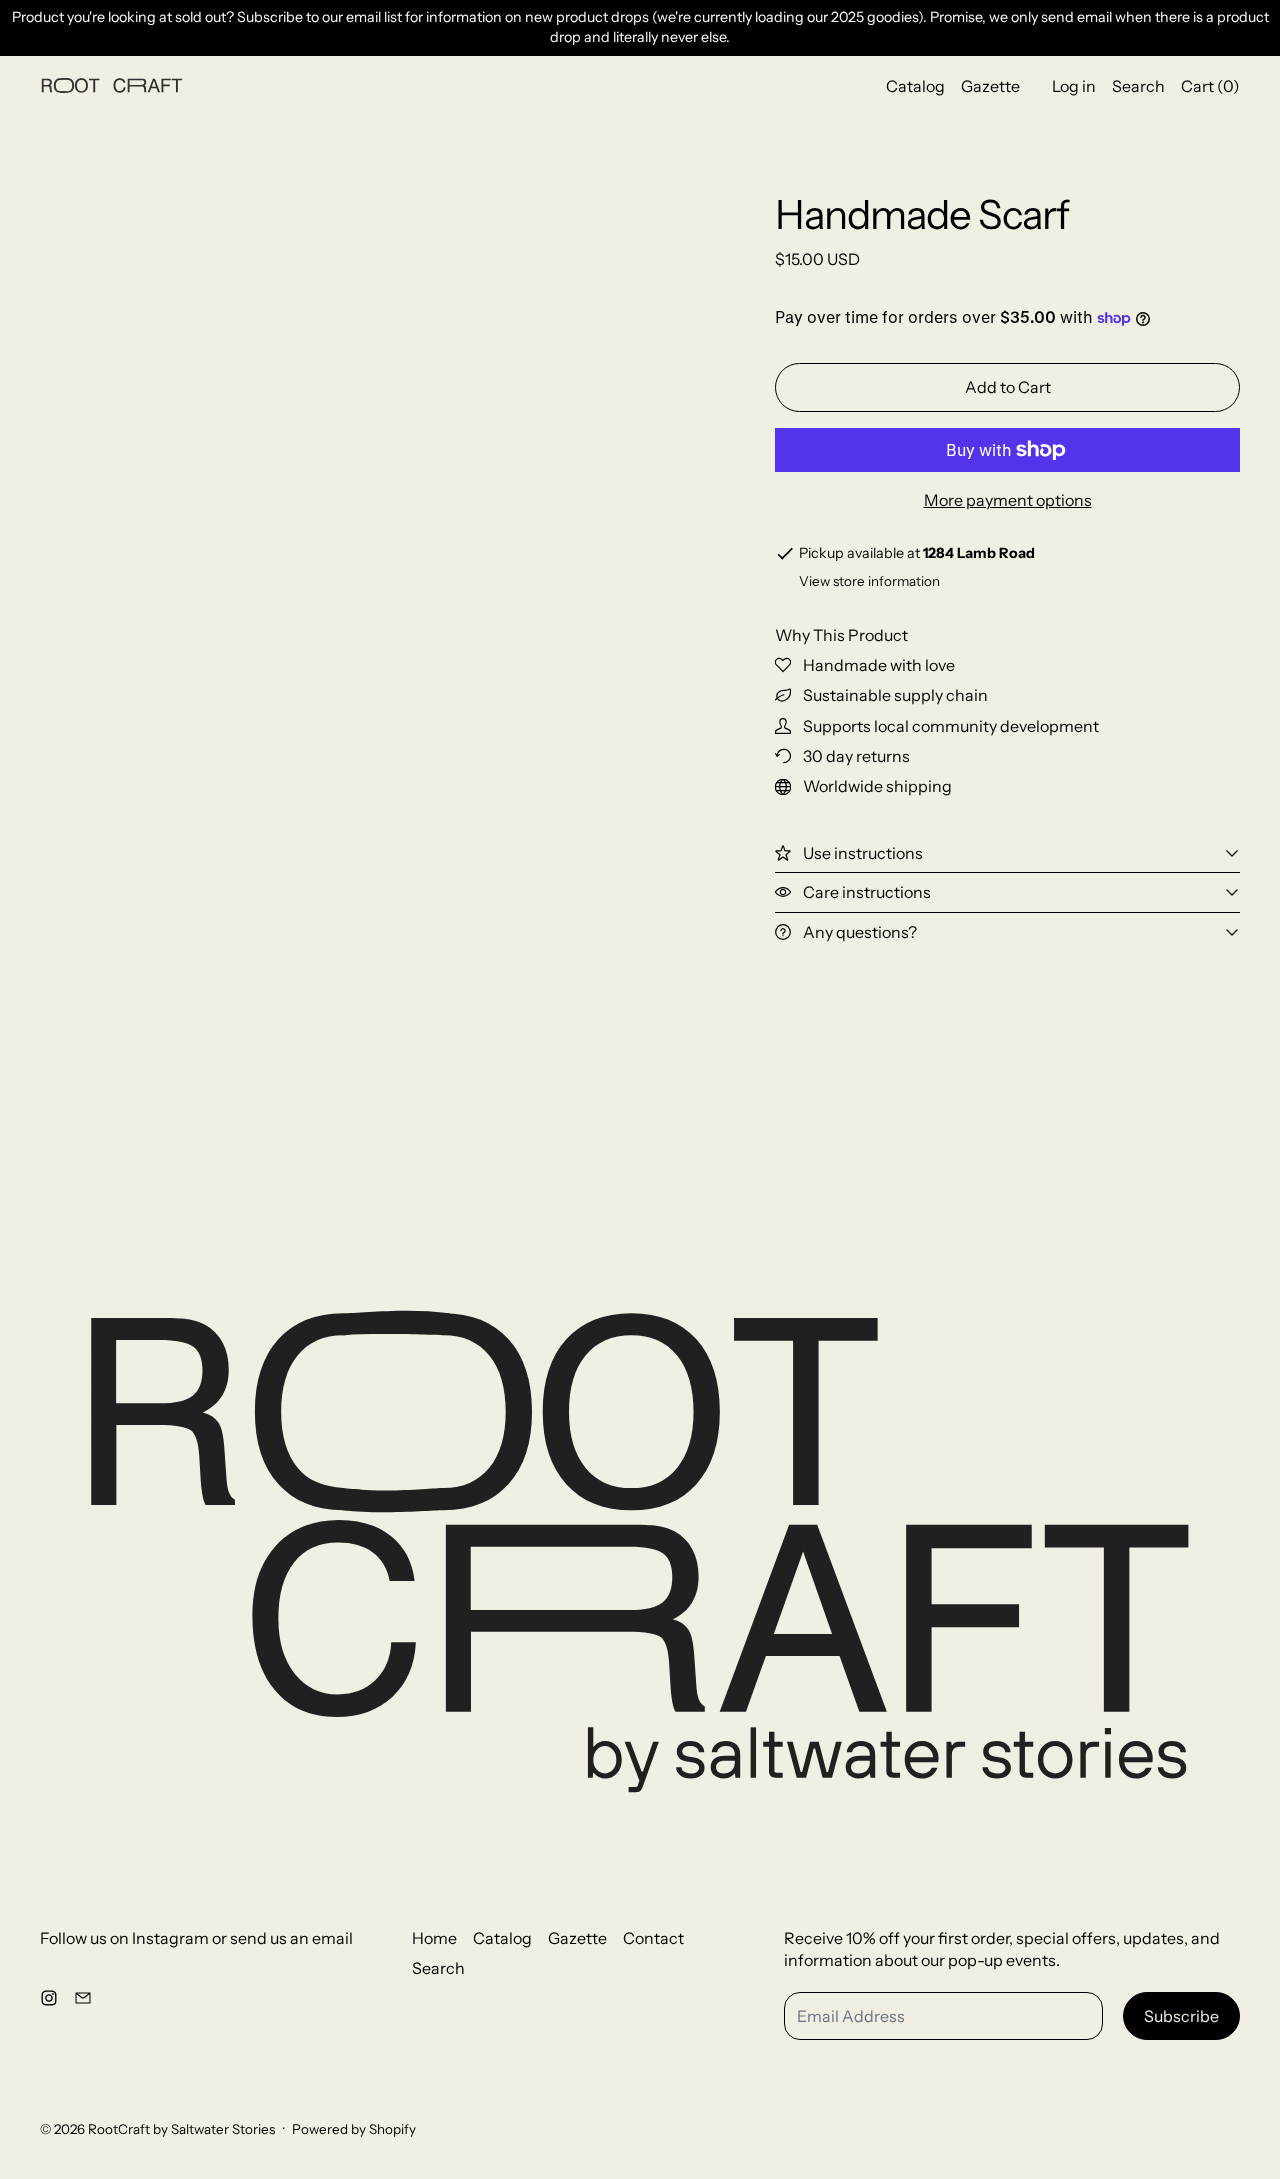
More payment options (1008, 500)
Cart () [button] (1210, 85)
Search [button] (1138, 85)
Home (434, 1938)
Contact (653, 1938)
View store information (869, 581)
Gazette (990, 85)
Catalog (915, 85)
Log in (1074, 85)
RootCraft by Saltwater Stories (181, 2129)
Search (438, 1968)
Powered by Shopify (354, 2129)
